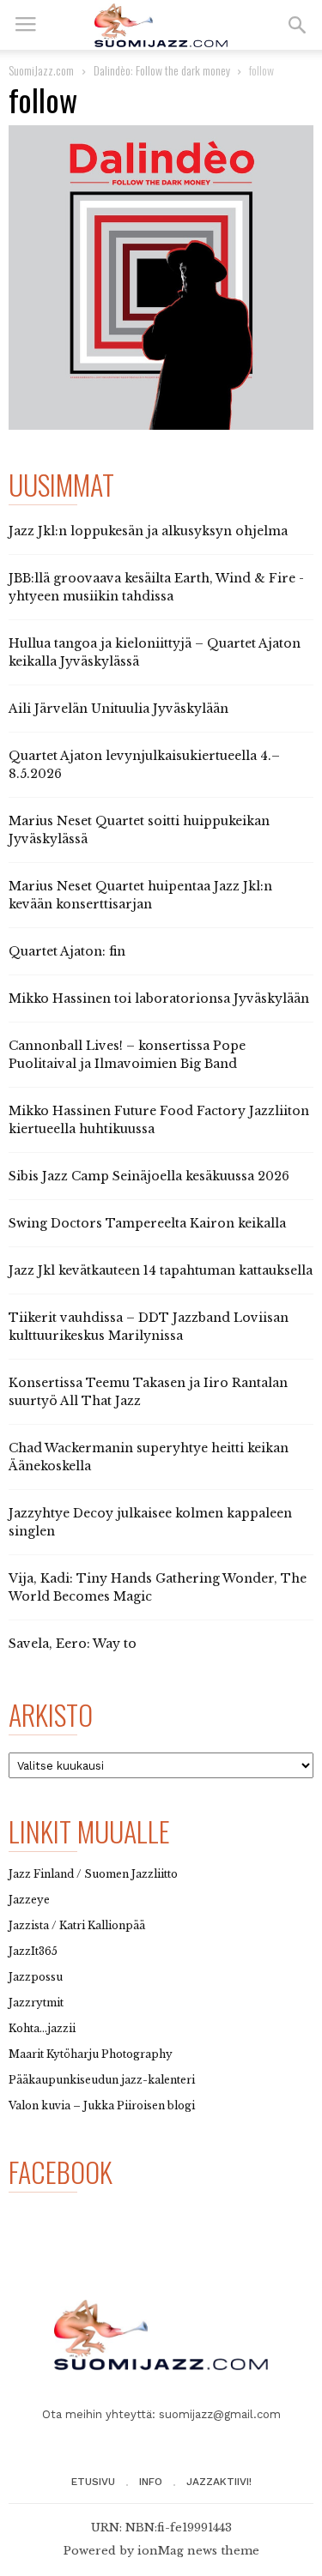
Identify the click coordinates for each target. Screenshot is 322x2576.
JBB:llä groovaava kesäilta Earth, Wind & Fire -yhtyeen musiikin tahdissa (156, 587)
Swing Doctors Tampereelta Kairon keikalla (147, 1223)
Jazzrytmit (36, 2003)
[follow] (161, 278)
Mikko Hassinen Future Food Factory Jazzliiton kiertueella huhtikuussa (159, 1120)
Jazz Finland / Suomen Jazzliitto (93, 1874)
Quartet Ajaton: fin (67, 951)
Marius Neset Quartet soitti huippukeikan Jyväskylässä (139, 830)
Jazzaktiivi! (219, 2482)
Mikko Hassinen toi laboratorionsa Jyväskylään (159, 998)
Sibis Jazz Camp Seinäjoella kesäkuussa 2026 (149, 1176)
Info (151, 2482)
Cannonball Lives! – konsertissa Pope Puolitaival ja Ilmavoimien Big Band (127, 1055)
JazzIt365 (33, 1951)
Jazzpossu (36, 1977)
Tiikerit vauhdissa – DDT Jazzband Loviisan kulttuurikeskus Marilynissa (149, 1327)
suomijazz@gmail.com (220, 2414)
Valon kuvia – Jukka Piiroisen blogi (102, 2105)
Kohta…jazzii (42, 2028)
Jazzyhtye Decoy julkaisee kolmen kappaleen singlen (150, 1522)
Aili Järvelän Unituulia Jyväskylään (118, 709)
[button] (297, 25)
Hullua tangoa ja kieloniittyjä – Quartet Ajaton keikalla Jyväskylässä (155, 652)
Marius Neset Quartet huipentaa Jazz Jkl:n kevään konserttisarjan (140, 895)
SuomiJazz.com (41, 70)
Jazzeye (29, 1900)
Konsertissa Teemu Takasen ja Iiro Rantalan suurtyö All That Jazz (148, 1392)
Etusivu (93, 2482)
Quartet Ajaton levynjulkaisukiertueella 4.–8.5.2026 (144, 765)
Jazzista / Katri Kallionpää (77, 1925)
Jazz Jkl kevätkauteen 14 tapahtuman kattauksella (161, 1270)
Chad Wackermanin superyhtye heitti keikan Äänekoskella (149, 1457)
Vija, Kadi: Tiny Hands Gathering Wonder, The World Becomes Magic (158, 1587)
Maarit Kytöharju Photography (91, 2054)
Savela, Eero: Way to (73, 1644)
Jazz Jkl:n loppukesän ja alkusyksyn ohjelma (148, 531)
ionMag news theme (198, 2551)
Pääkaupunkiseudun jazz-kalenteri (102, 2080)
